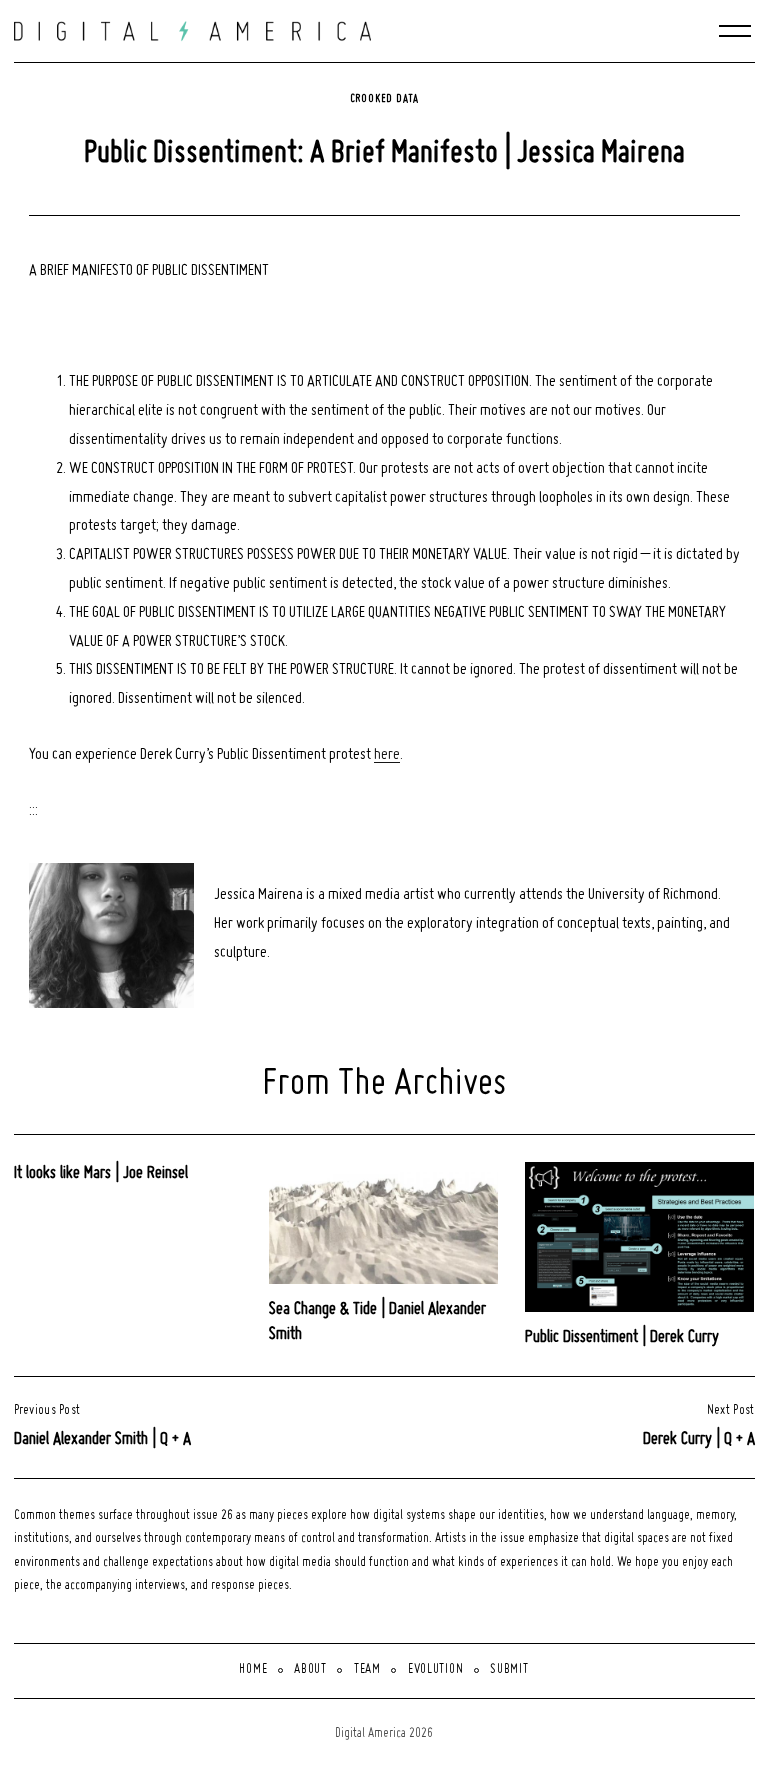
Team (367, 1670)
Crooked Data (384, 99)
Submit (509, 1670)
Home (253, 1670)
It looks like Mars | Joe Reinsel (101, 1173)
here (387, 755)
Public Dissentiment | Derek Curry (622, 1337)
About (310, 1670)
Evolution (435, 1670)
